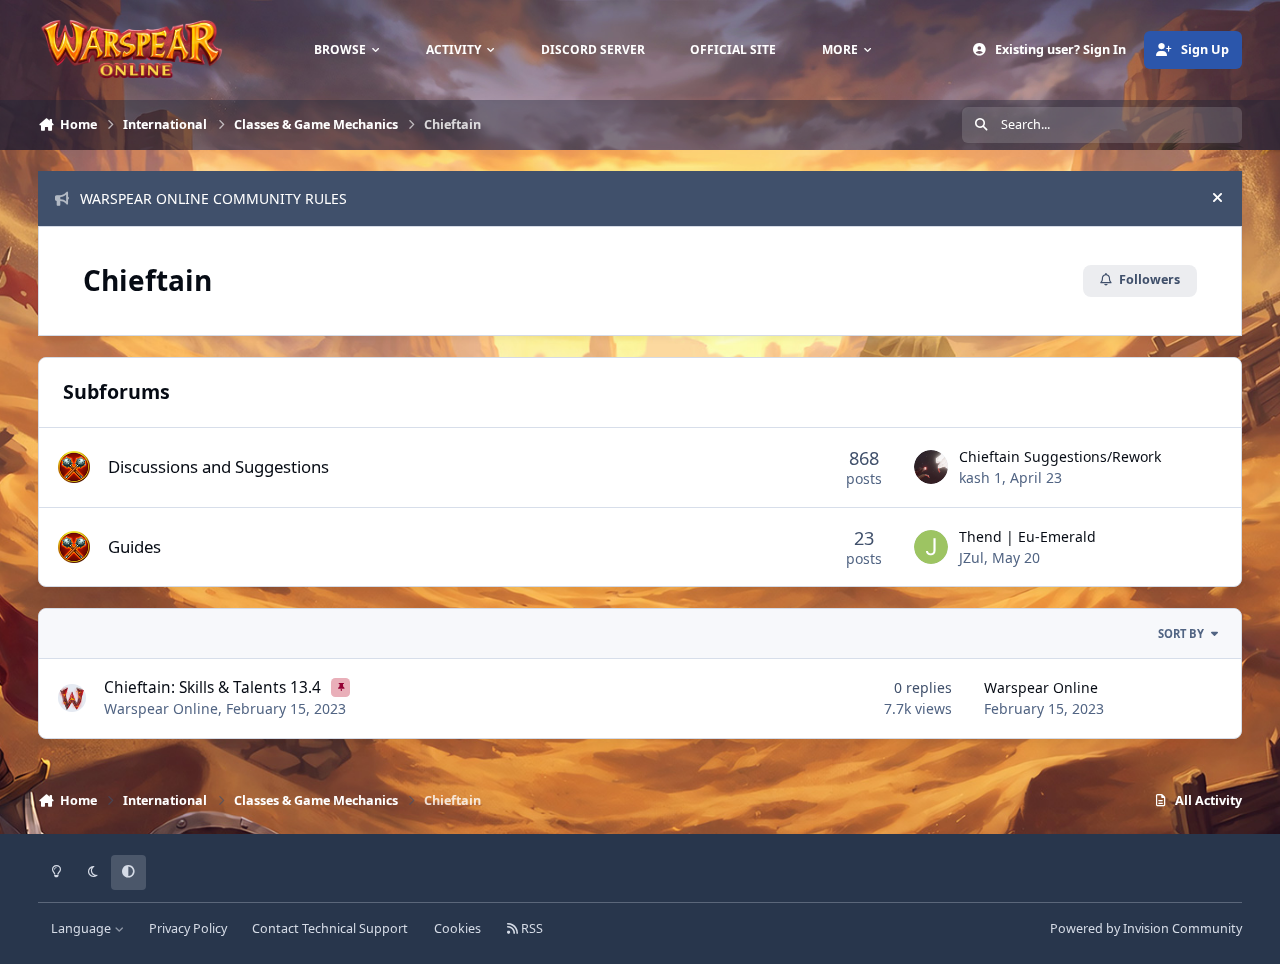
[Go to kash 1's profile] (931, 467)
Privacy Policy (188, 928)
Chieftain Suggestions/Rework (1060, 456)
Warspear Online (161, 708)
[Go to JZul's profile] (931, 547)
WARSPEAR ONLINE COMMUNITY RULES (213, 198)
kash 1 (980, 477)
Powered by (1146, 928)
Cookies (457, 928)
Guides (134, 546)
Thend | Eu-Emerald (1027, 536)
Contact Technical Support (330, 928)
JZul (971, 557)
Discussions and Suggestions (218, 466)
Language (82, 928)
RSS (530, 928)
